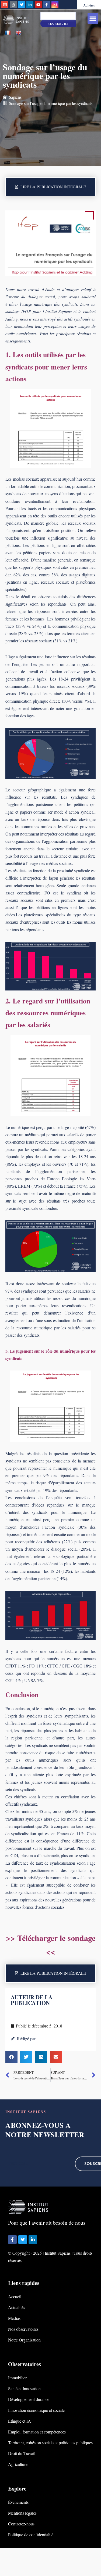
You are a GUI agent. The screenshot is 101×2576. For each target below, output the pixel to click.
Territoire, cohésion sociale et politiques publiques (50, 2443)
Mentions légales (22, 2513)
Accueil (15, 2296)
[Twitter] (22, 5)
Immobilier (17, 2378)
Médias (14, 2318)
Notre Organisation (24, 2340)
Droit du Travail (22, 2453)
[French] (8, 33)
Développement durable (28, 2399)
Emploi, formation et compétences (37, 2432)
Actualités (17, 2307)
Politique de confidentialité (31, 2534)
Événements (18, 2502)
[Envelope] (5, 5)
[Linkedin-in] (30, 5)
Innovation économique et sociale (36, 2410)
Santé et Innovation (24, 2388)
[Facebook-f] (47, 5)
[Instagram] (55, 5)
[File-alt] (13, 5)
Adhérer (89, 5)
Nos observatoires (23, 2329)
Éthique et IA (20, 2421)
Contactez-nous (21, 2524)
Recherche (58, 24)
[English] (19, 33)
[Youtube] (38, 5)
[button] (93, 19)
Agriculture (18, 2464)
